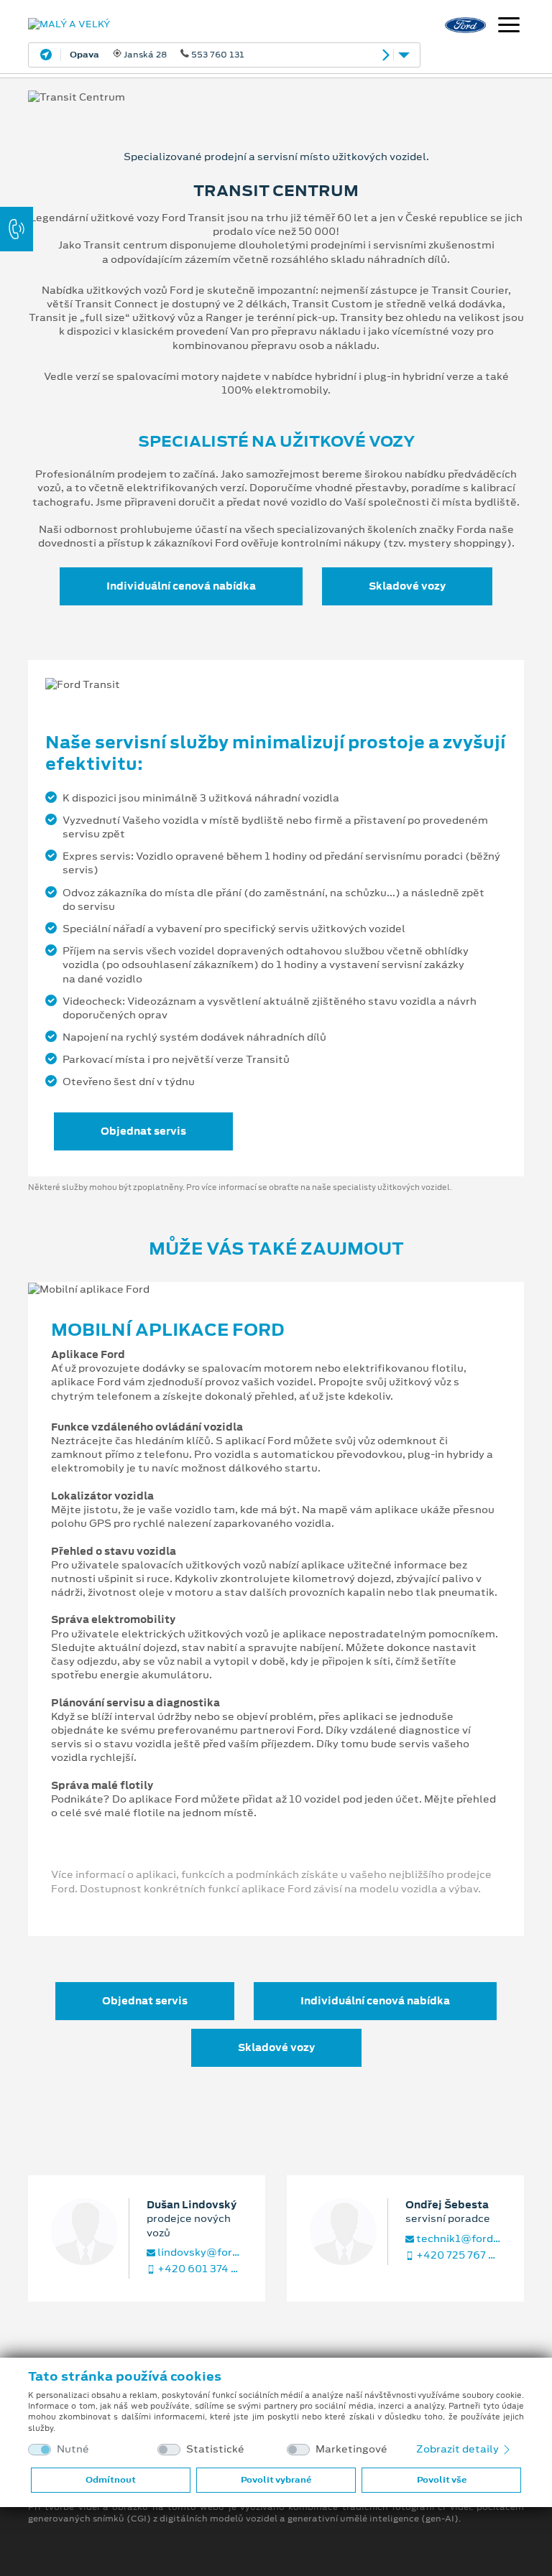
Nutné (73, 2449)
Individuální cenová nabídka (181, 586)
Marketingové (351, 2449)
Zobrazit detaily (459, 2449)
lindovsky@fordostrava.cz (199, 2252)
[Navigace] (509, 27)
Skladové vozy (407, 586)
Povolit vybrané (276, 2480)
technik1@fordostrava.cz (457, 2239)
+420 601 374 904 (199, 2269)
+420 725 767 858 (457, 2255)
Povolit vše (442, 2480)
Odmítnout (111, 2480)
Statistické (215, 2449)
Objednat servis (143, 1131)
